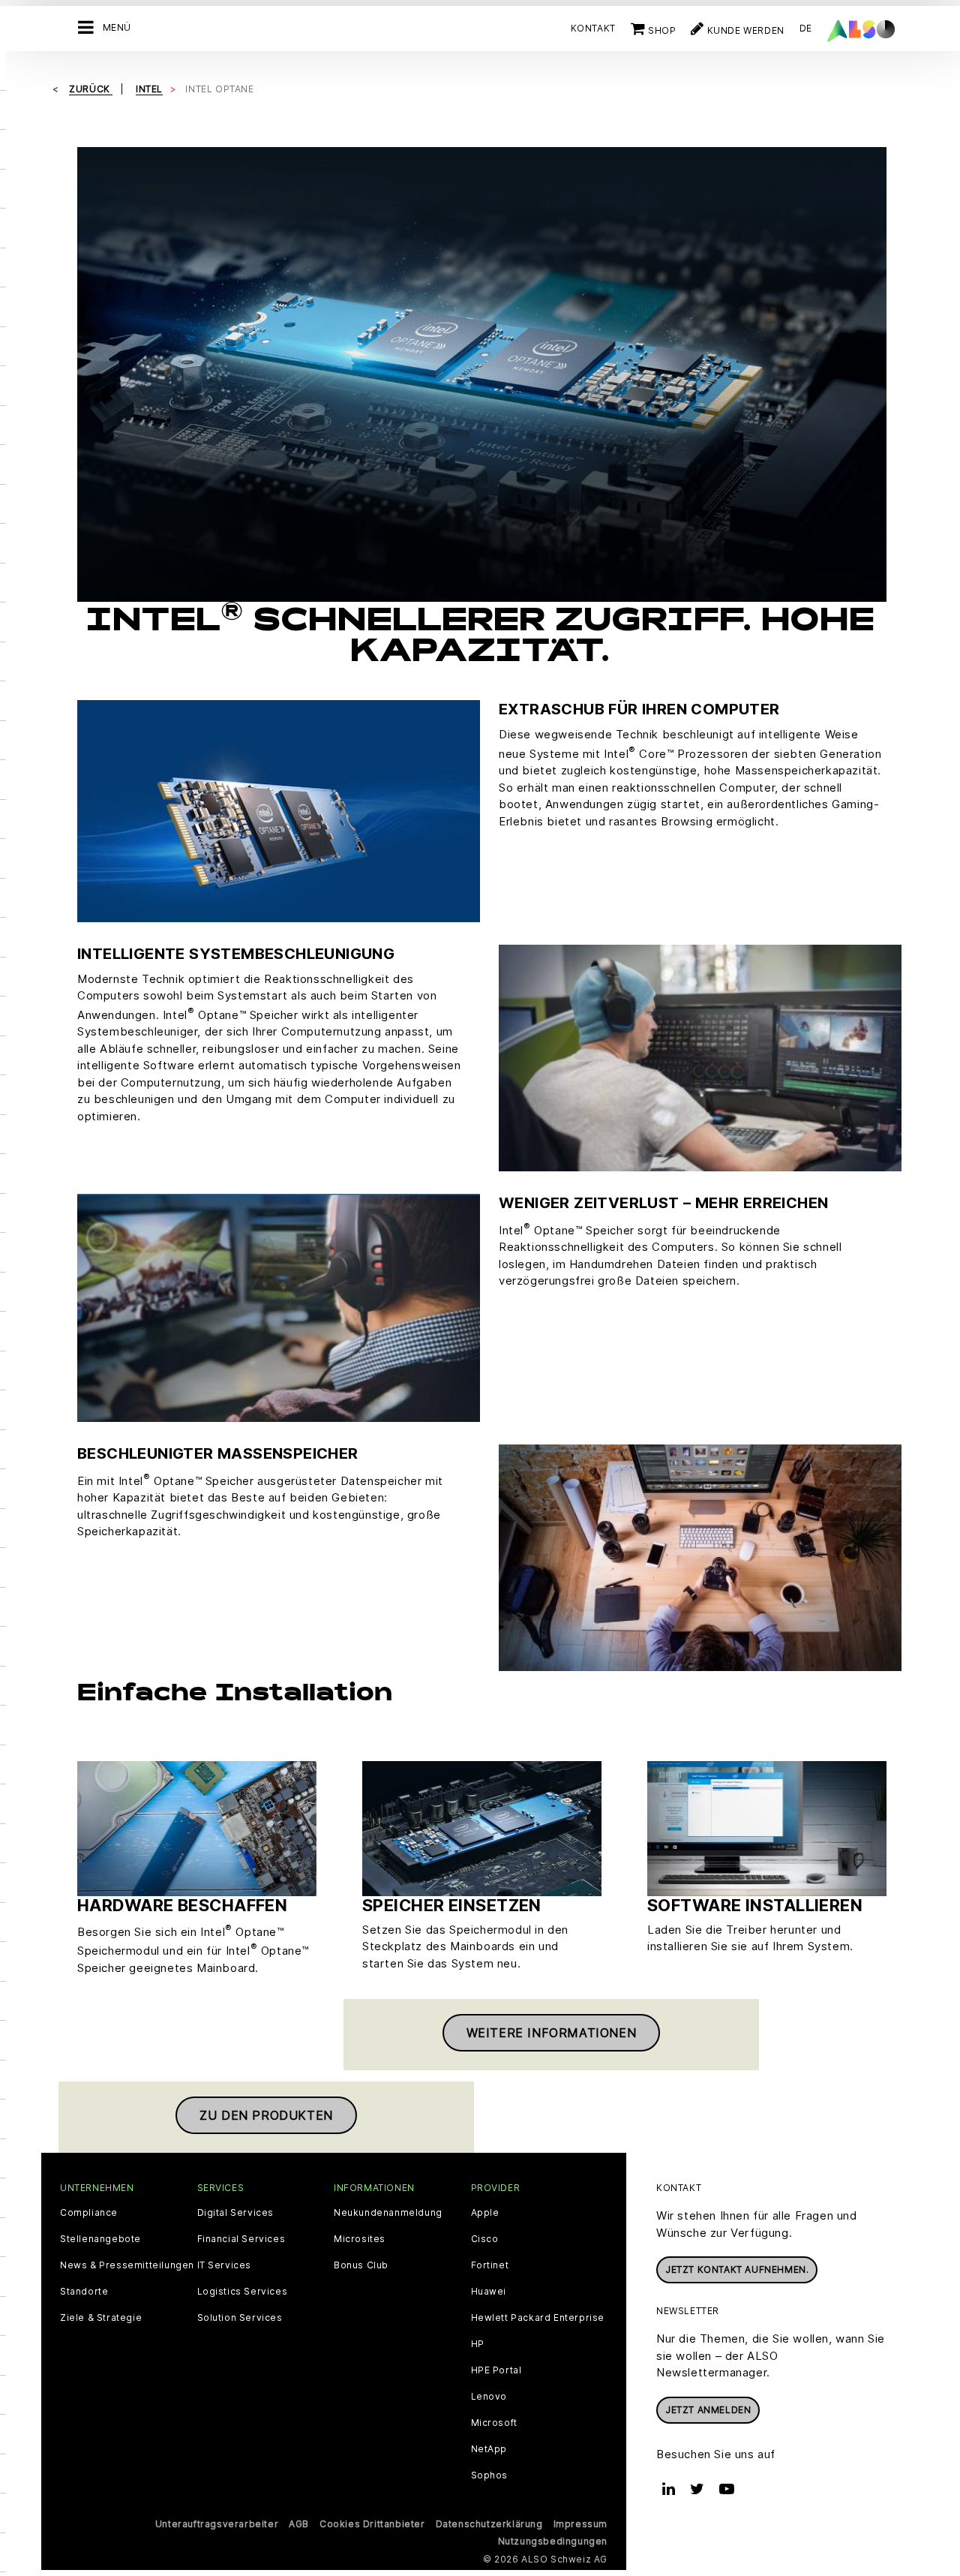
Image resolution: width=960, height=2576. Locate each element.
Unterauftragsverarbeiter (217, 2524)
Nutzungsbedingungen (553, 2541)
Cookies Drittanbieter (372, 2524)
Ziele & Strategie (101, 2318)
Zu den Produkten (266, 2115)
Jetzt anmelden (708, 2410)
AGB (299, 2524)
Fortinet (490, 2265)
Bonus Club (361, 2265)
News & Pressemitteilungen (127, 2265)
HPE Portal (496, 2370)
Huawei (489, 2292)
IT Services (225, 2265)
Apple (485, 2213)
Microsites (360, 2239)
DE (806, 28)
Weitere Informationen (552, 2033)
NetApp (489, 2449)
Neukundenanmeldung (388, 2213)
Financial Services (241, 2239)
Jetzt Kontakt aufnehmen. (737, 2269)
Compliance (89, 2213)
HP (478, 2344)
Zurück (91, 89)
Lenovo (489, 2397)
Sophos (490, 2475)
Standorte (84, 2292)
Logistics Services (243, 2292)
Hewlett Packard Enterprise (538, 2318)
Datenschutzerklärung (489, 2524)
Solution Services (240, 2318)
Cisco (485, 2239)
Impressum (580, 2524)
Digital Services (236, 2213)
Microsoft (494, 2423)
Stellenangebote (100, 2239)
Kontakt (593, 28)
